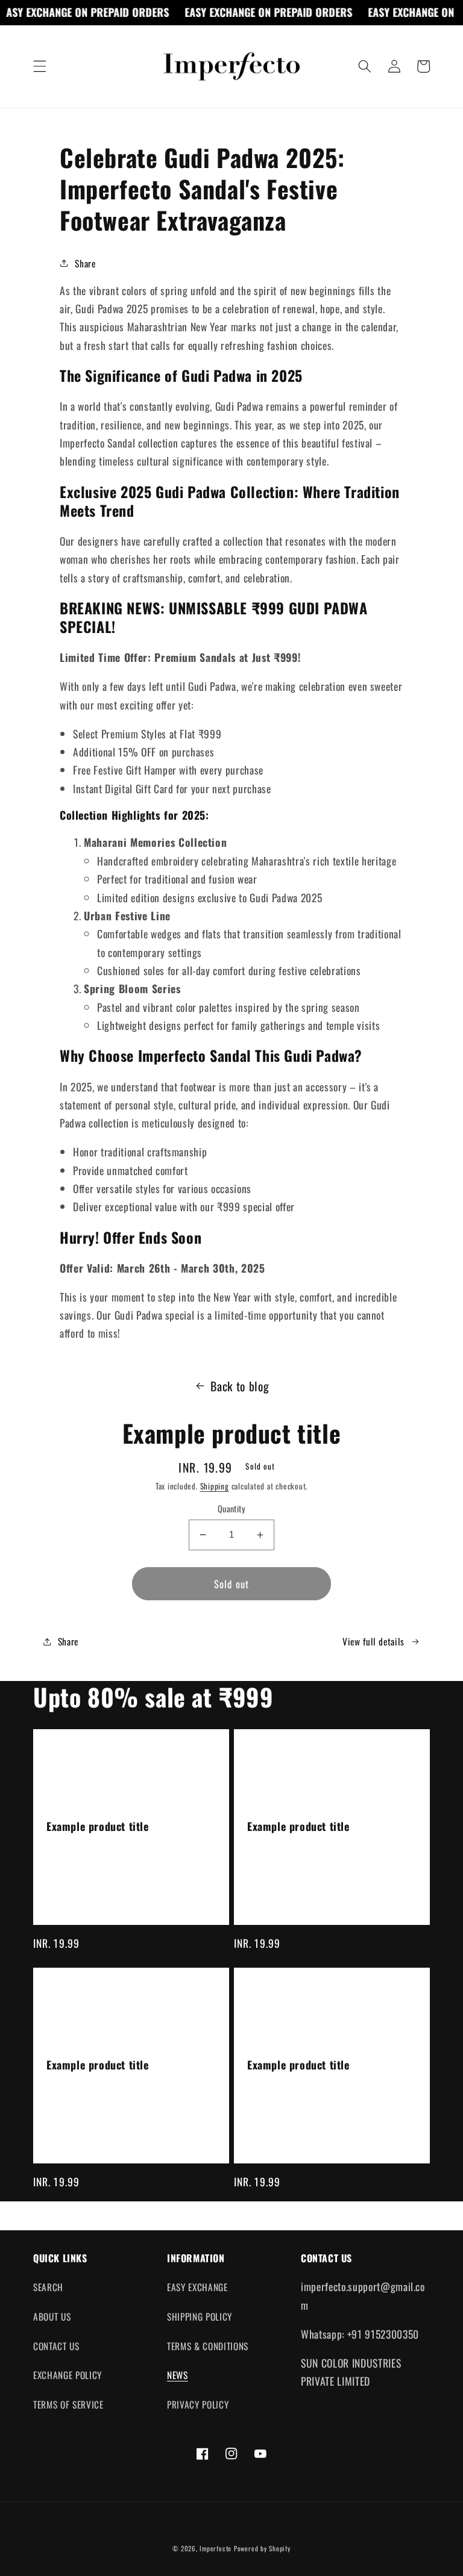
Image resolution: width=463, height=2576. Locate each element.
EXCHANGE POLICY (68, 2375)
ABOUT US (52, 2316)
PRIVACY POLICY (198, 2404)
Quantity (232, 1509)
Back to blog (240, 1386)
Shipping (215, 1486)
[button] (40, 66)
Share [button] (85, 263)
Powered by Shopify (262, 2548)
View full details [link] (373, 1641)
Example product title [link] (98, 1826)
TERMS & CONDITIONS (208, 2346)
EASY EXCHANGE (197, 2287)
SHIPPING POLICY (200, 2316)
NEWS (178, 2375)
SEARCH (48, 2287)
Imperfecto (216, 2548)
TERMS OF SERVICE (68, 2404)
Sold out (231, 1584)
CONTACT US (56, 2346)
